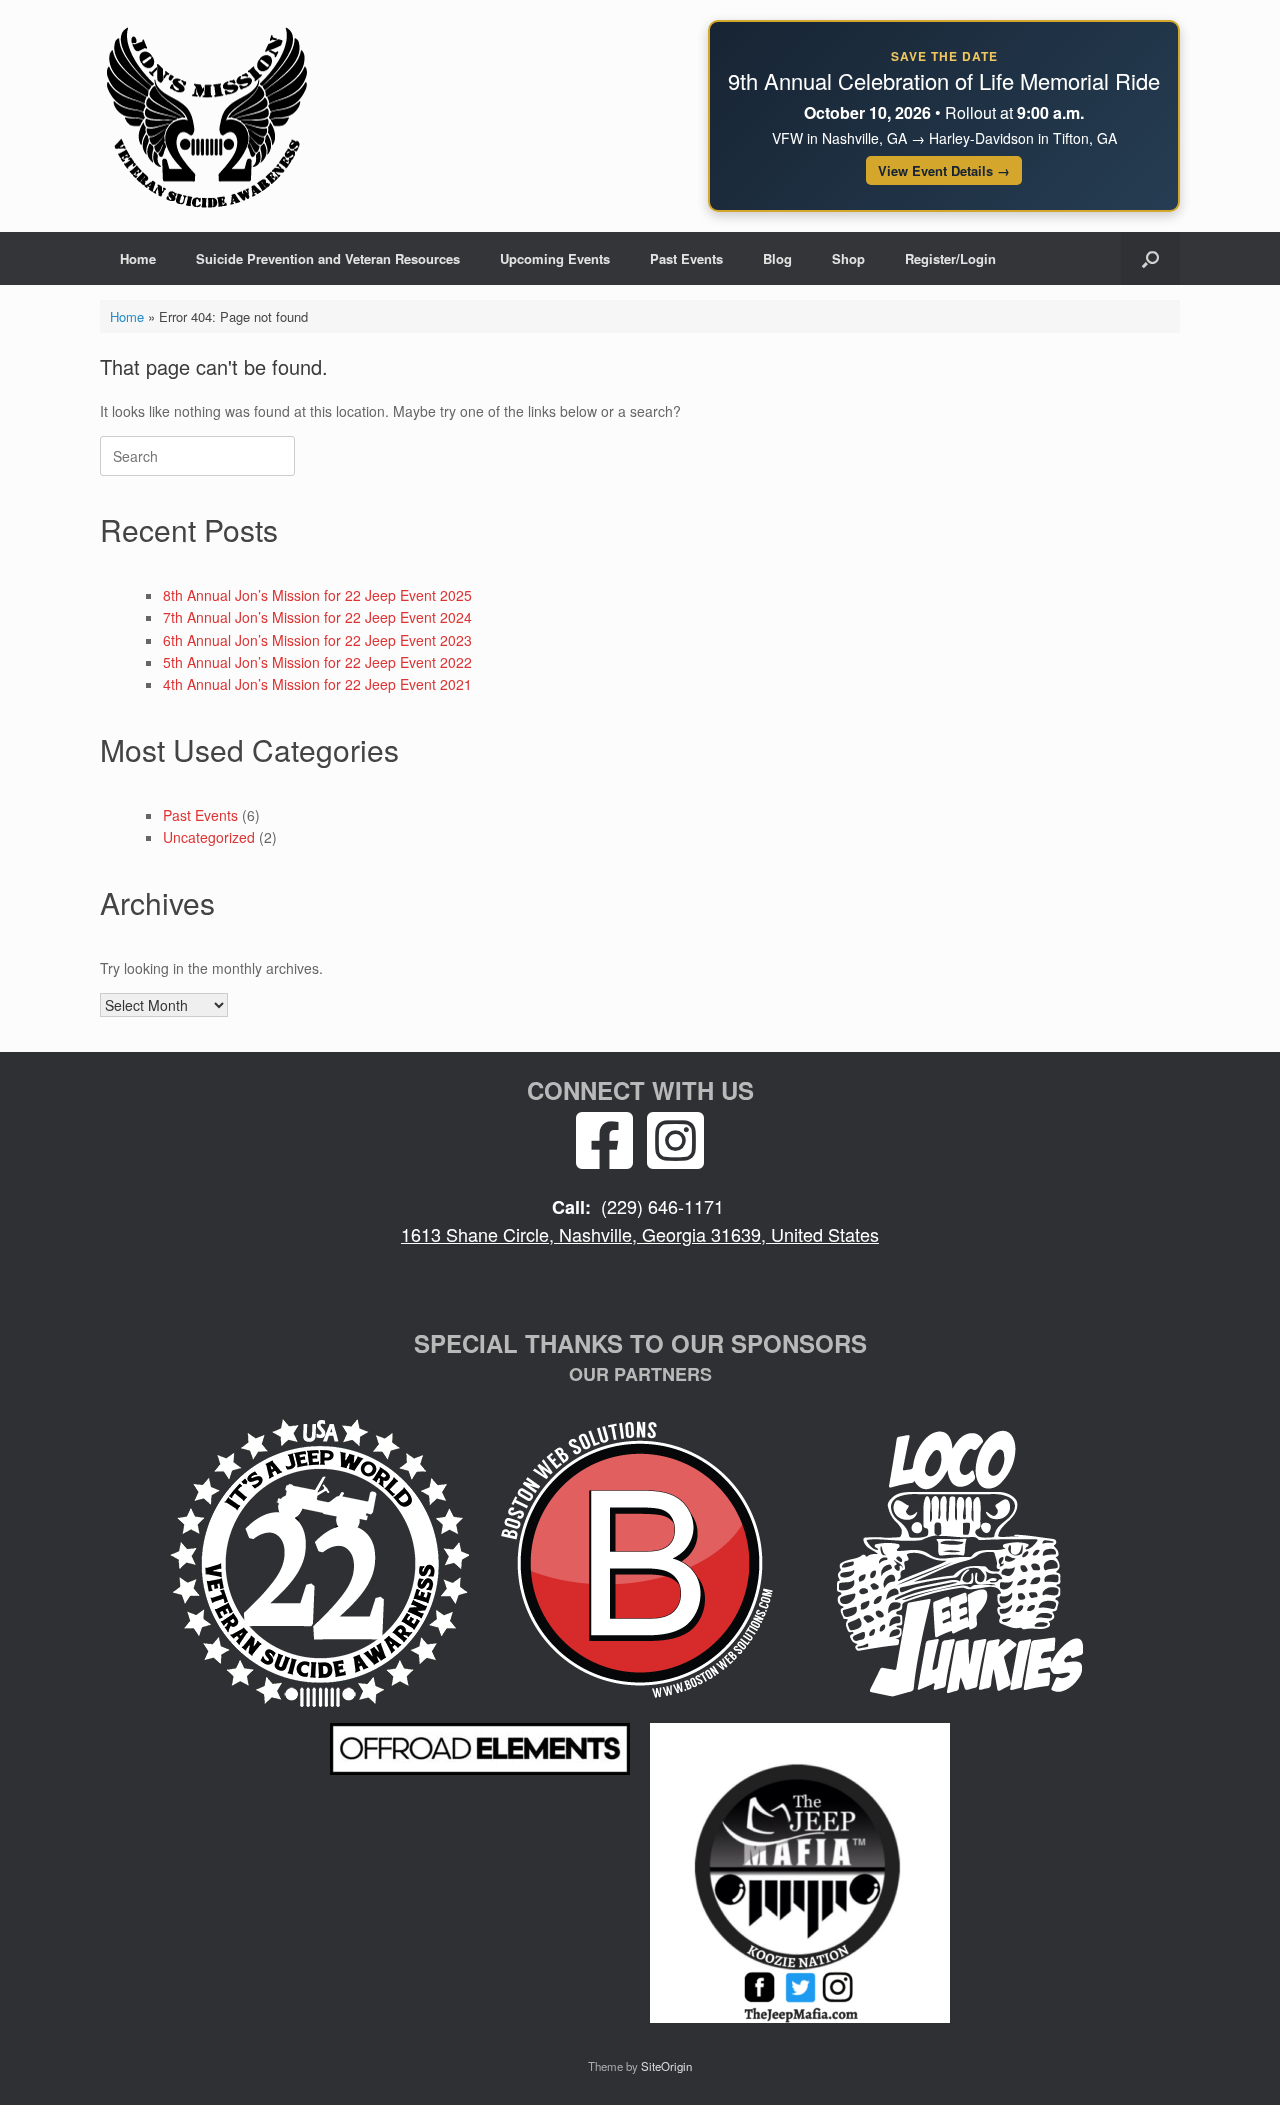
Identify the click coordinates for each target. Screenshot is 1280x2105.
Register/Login (950, 258)
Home (138, 258)
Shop (848, 258)
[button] (1150, 258)
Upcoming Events (555, 258)
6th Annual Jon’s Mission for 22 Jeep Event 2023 (317, 640)
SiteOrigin (666, 2066)
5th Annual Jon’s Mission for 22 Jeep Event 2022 (317, 662)
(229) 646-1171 (662, 1206)
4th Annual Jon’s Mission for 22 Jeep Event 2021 (317, 684)
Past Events (686, 258)
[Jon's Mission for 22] (206, 116)
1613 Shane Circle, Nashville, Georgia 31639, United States (640, 1234)
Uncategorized (209, 837)
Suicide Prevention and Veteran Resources (328, 258)
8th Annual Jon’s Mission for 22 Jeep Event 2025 (317, 595)
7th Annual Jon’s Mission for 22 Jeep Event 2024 (317, 617)
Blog (777, 258)
